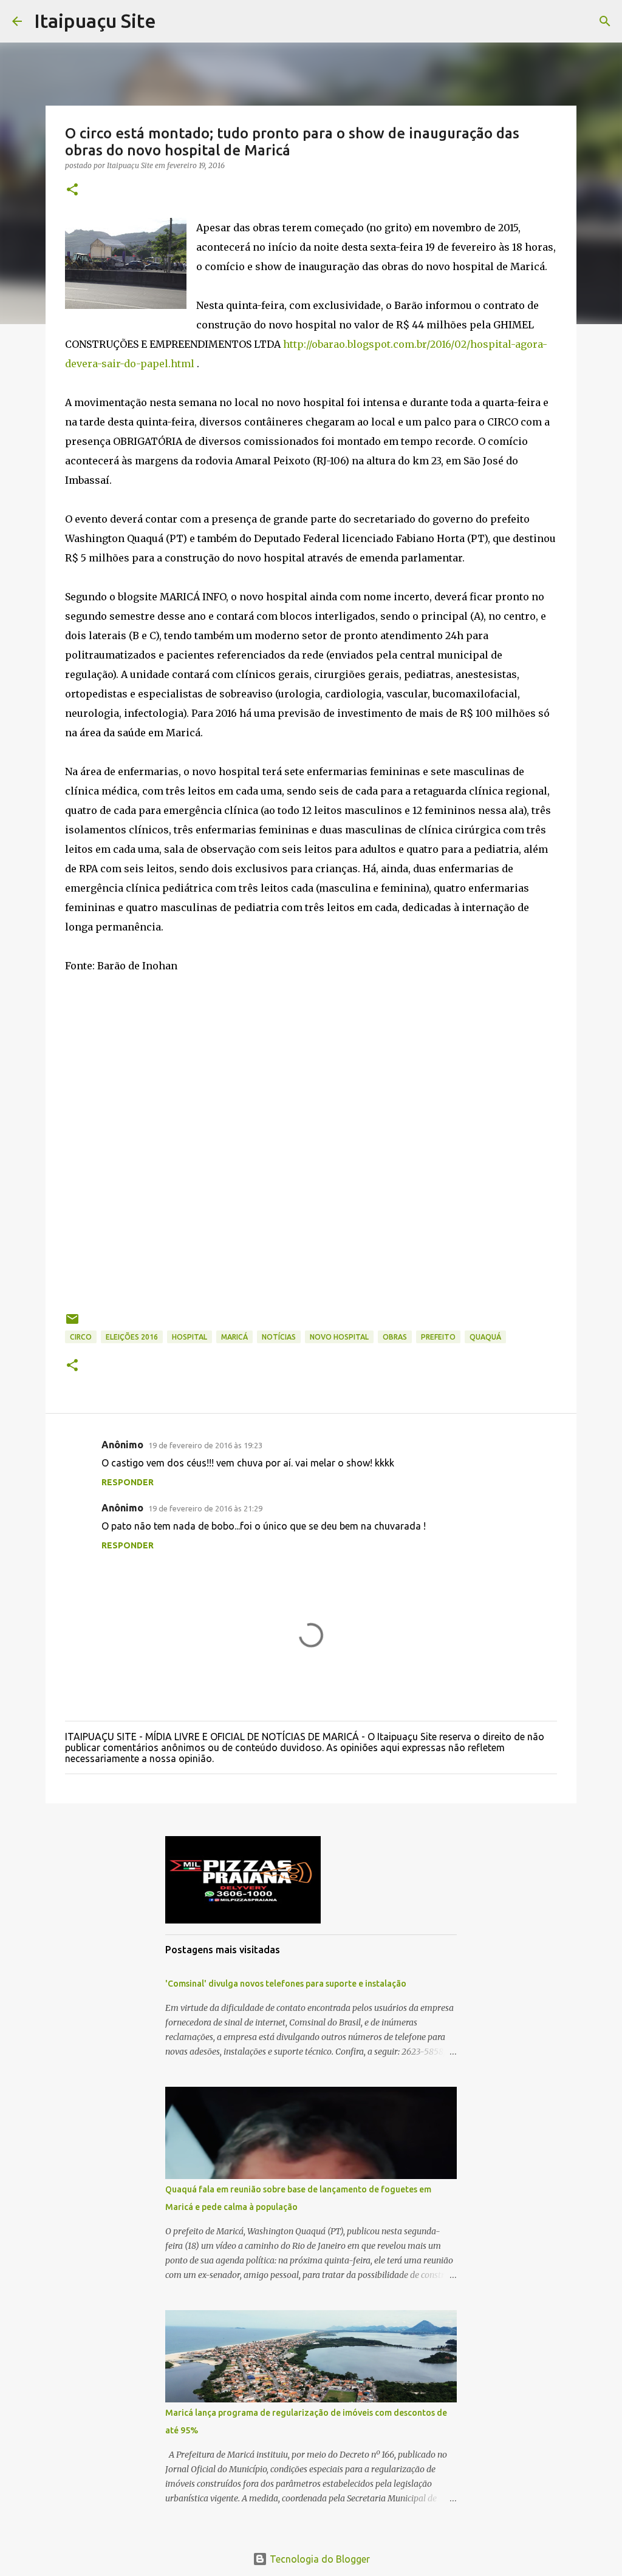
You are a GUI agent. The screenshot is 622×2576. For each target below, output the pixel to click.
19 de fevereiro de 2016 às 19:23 (205, 1445)
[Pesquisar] (605, 21)
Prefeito (438, 1337)
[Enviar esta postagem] (72, 1324)
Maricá (234, 1337)
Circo (81, 1337)
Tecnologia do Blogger (319, 2559)
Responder (128, 1482)
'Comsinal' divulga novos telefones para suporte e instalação (286, 1984)
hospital (190, 1337)
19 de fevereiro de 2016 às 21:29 (205, 1508)
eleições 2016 (132, 1337)
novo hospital (339, 1337)
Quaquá (485, 1337)
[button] (72, 190)
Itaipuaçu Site (95, 21)
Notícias (279, 1337)
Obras (395, 1337)
